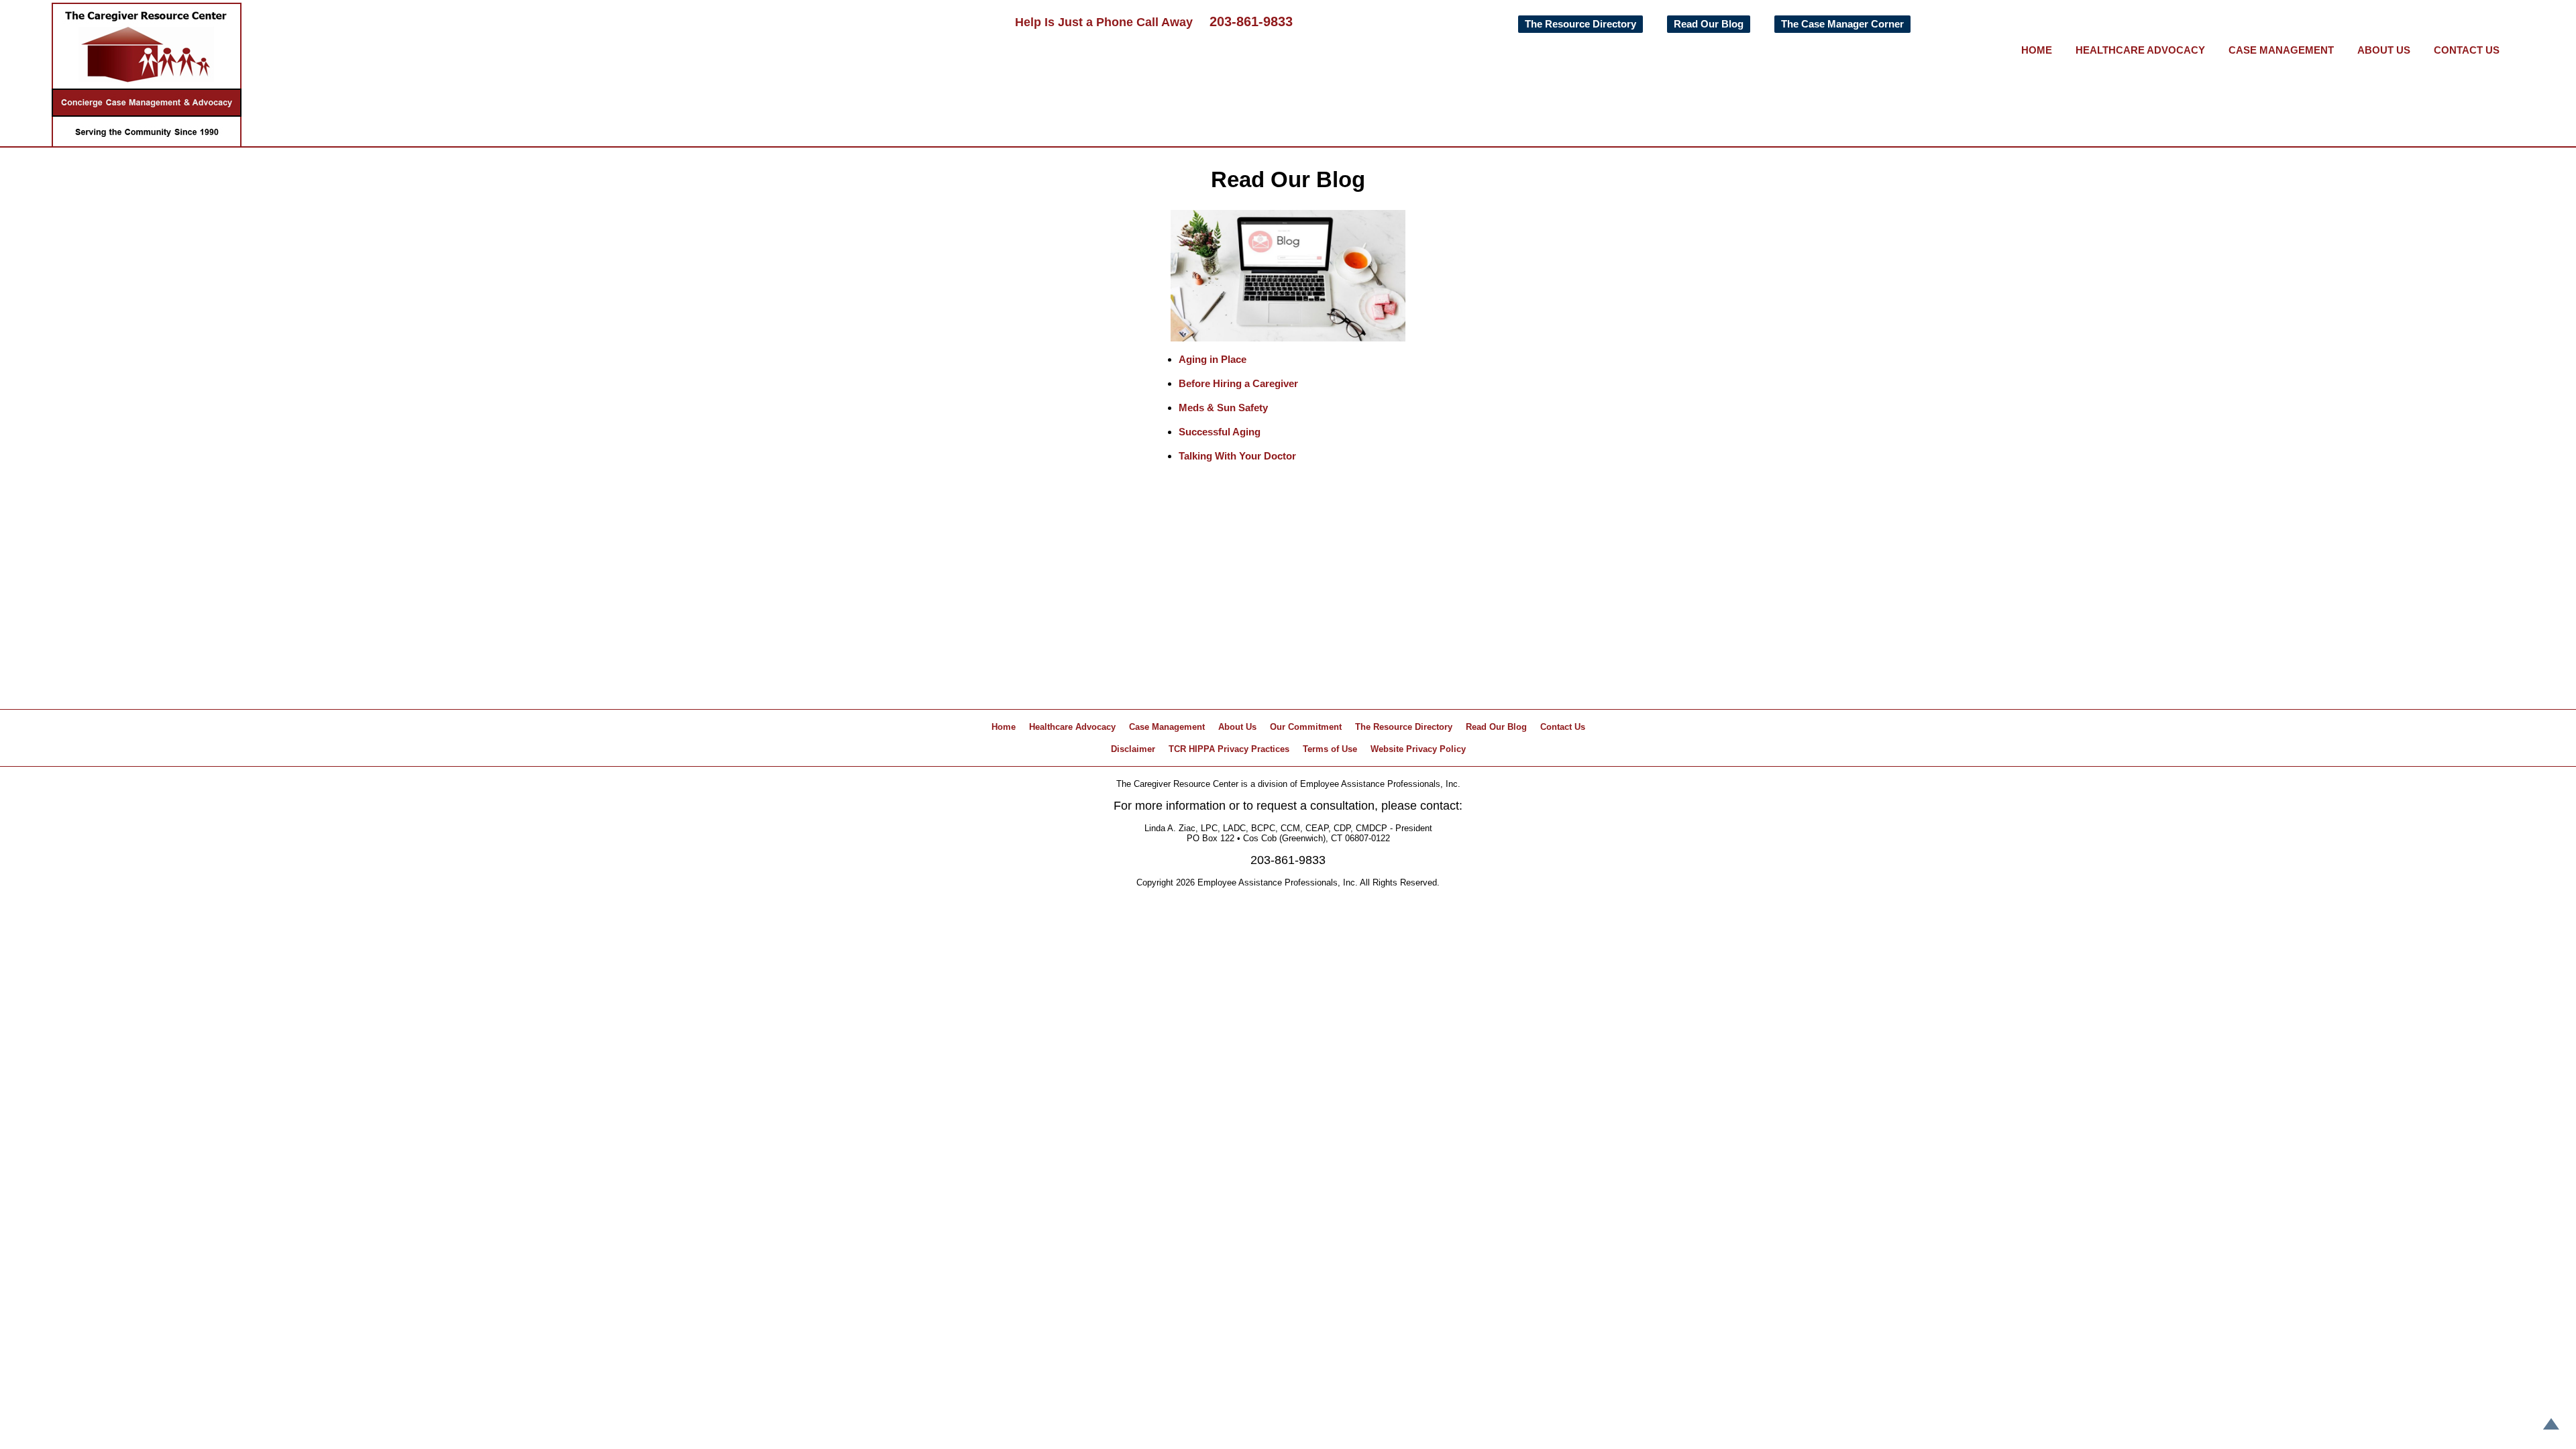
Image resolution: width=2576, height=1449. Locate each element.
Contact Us (2467, 50)
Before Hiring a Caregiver (1238, 383)
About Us (2384, 50)
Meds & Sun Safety (1223, 408)
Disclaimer (1133, 749)
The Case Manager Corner (1842, 24)
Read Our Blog (1709, 24)
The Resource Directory (1580, 24)
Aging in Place (1213, 359)
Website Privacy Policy (1418, 749)
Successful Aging (1220, 432)
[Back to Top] (2551, 1425)
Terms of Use (1330, 749)
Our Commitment (1306, 727)
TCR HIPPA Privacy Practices (1229, 749)
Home (2037, 50)
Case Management (2281, 50)
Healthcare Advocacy (2140, 50)
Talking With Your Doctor (1237, 456)
